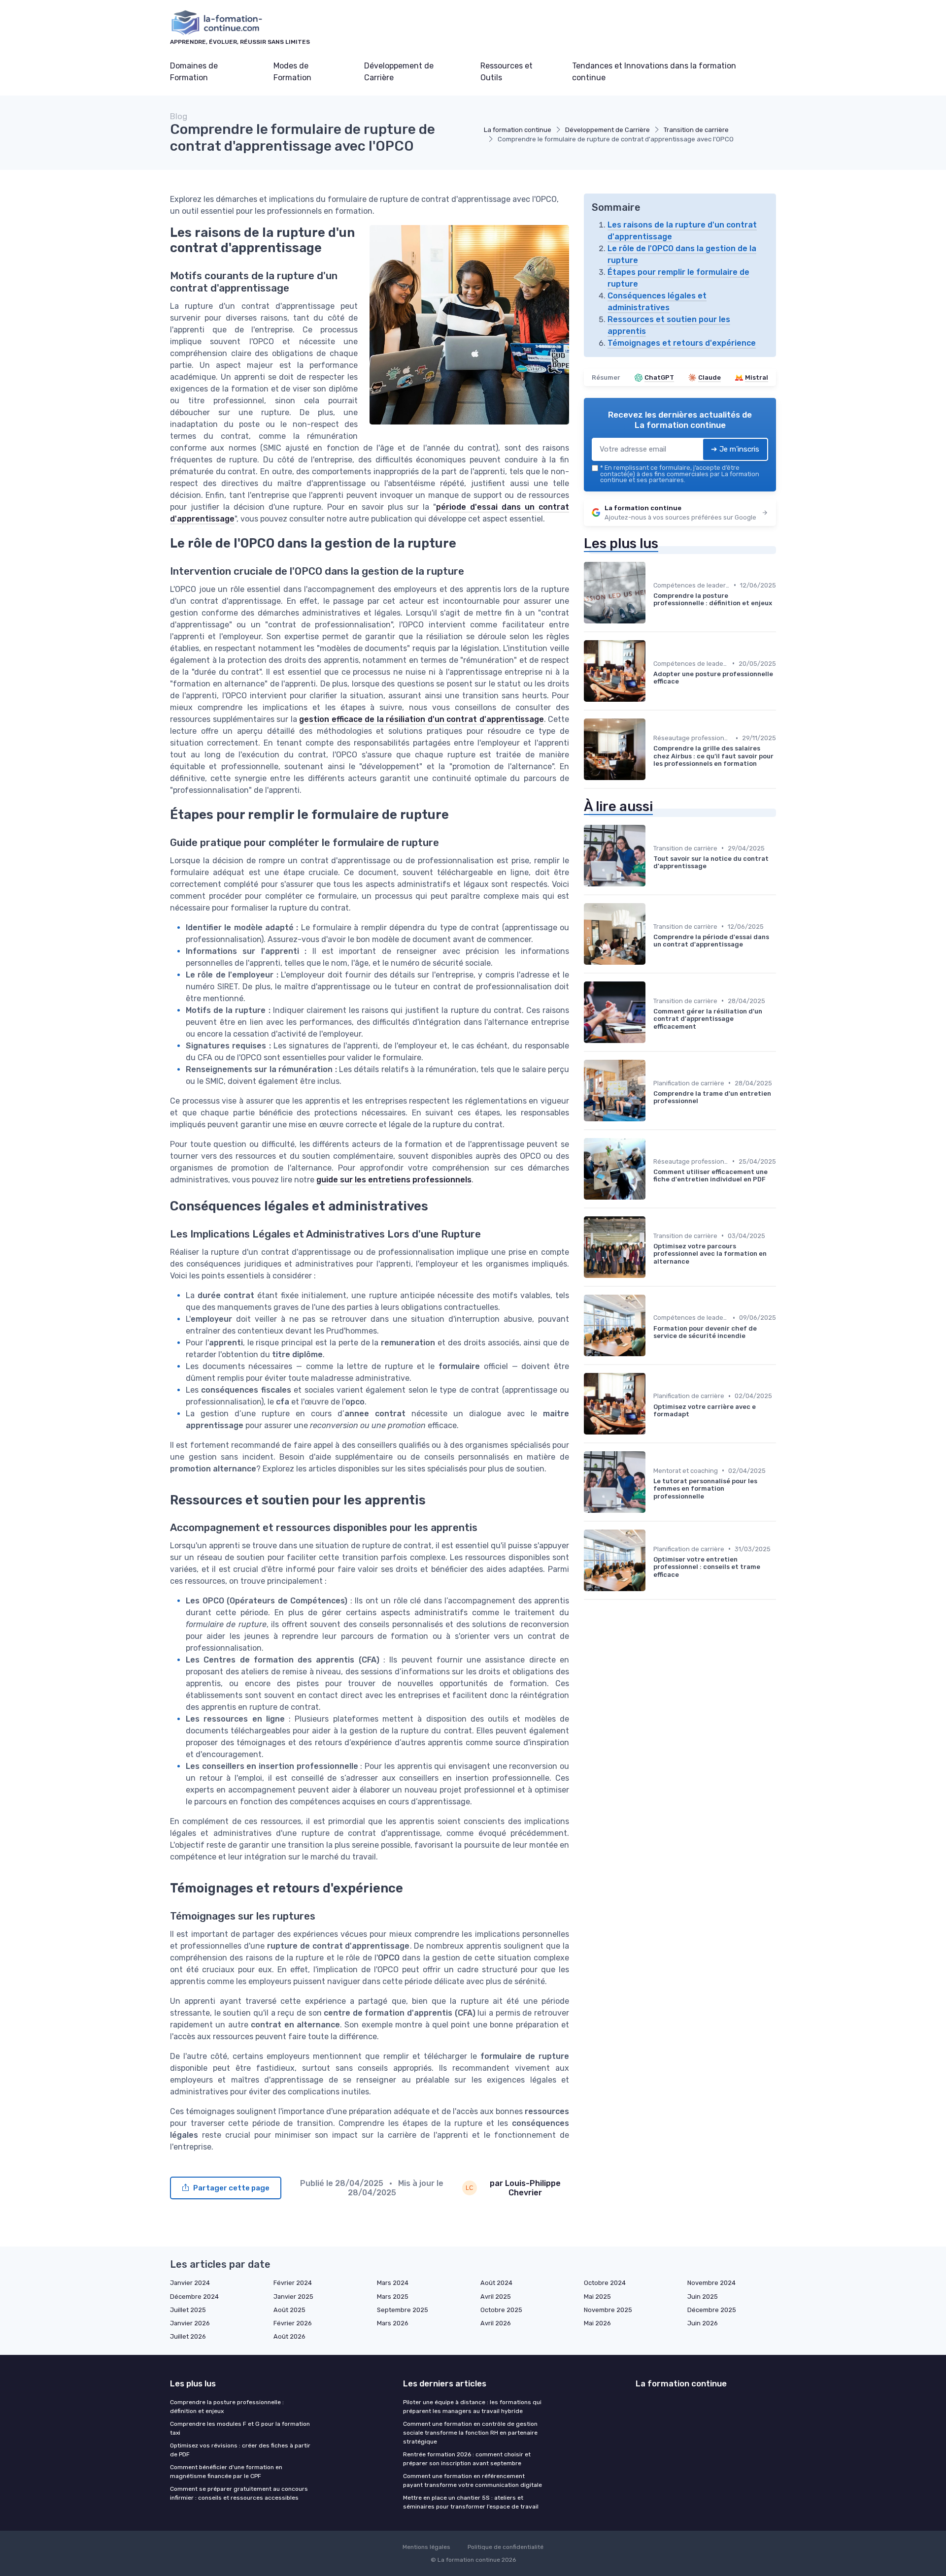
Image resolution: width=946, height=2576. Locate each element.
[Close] (651, 1260)
